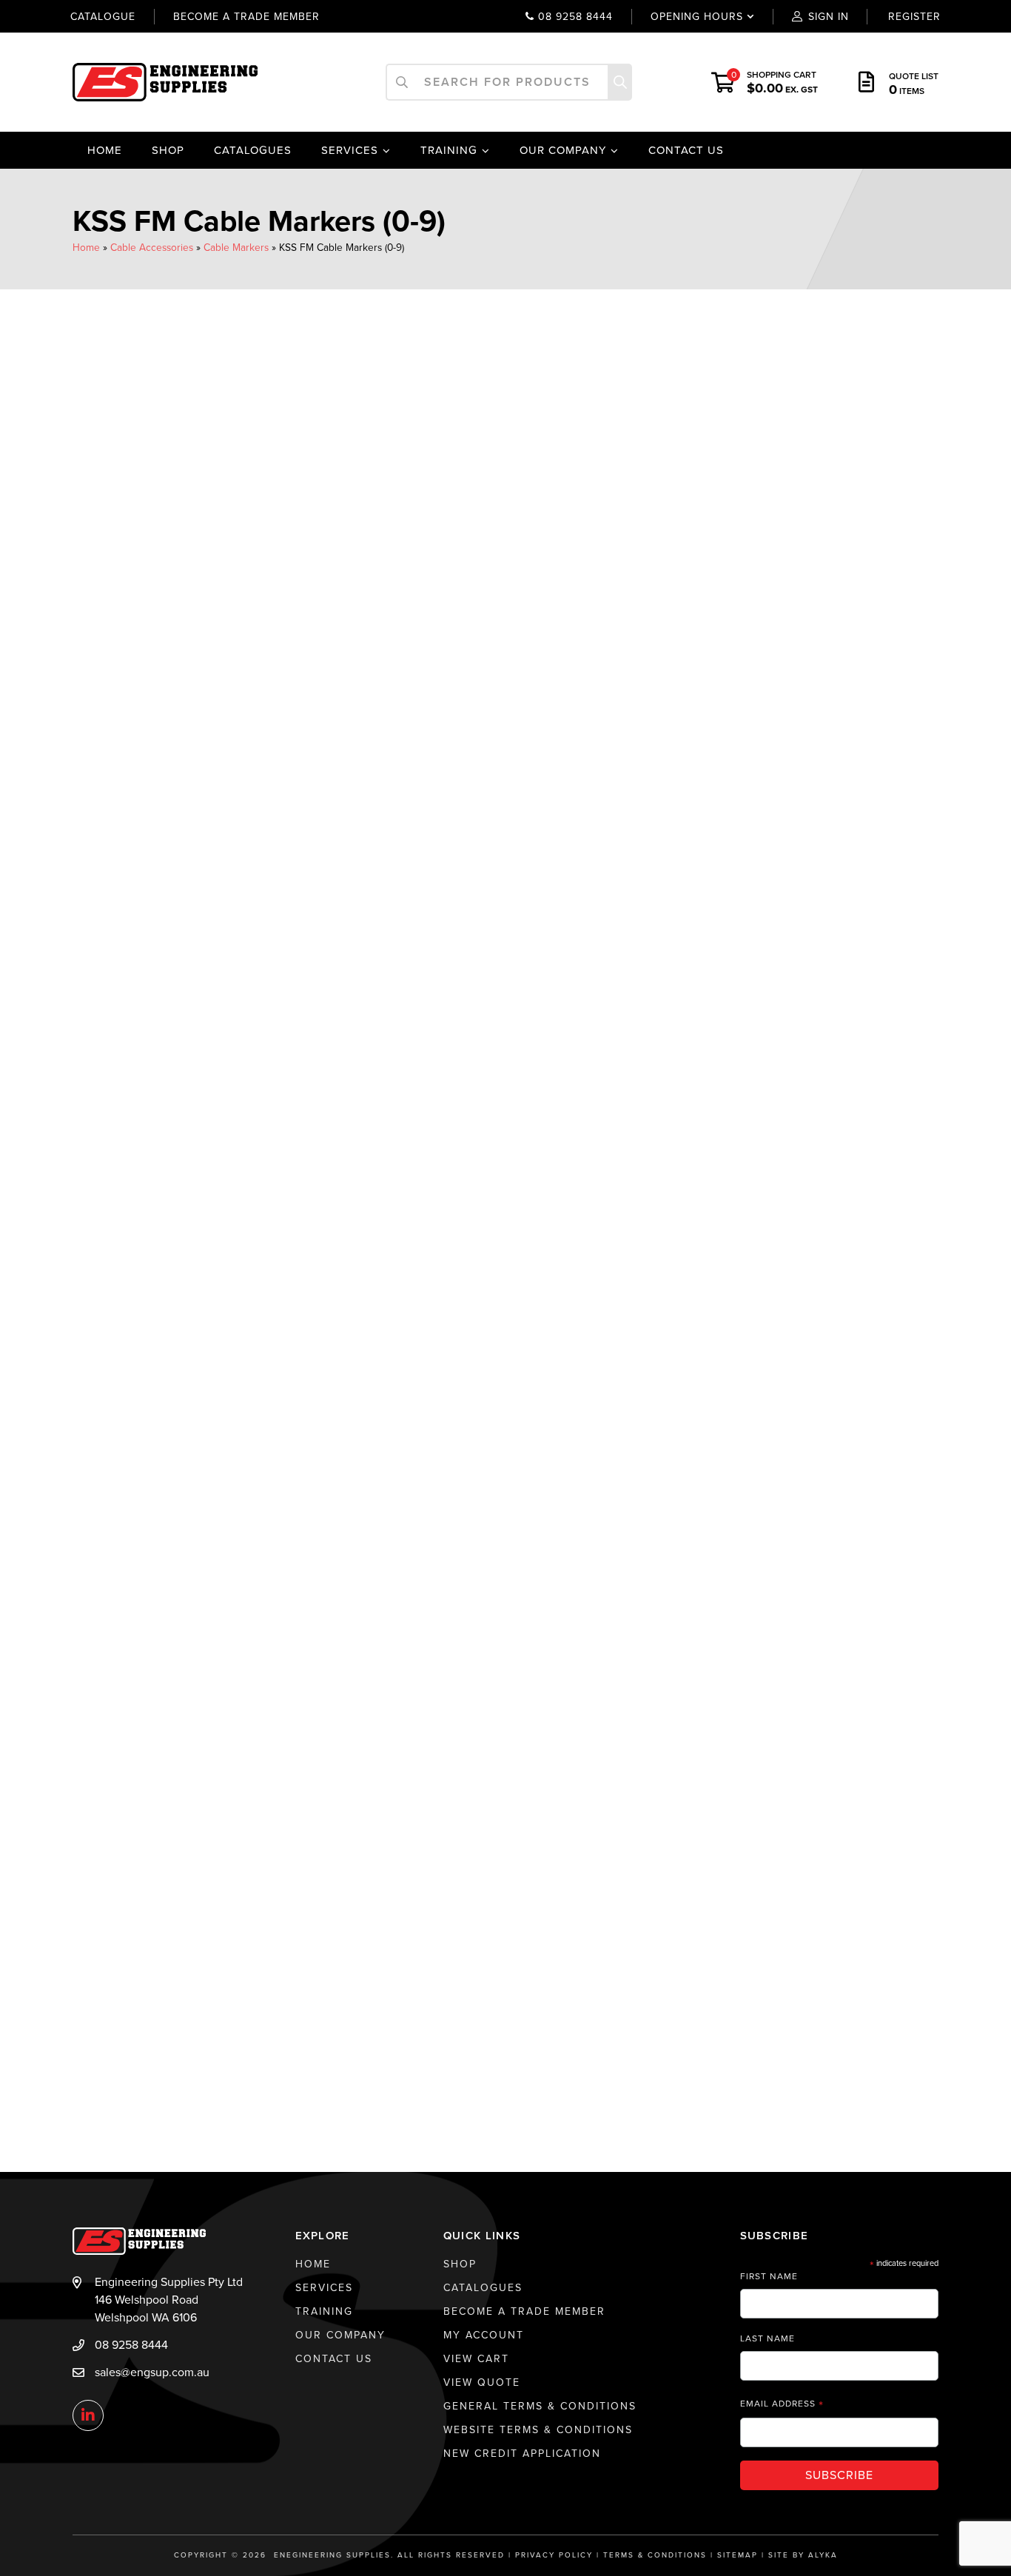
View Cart (476, 2359)
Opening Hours (687, 17)
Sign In (829, 17)
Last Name (768, 2338)
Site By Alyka (803, 2555)
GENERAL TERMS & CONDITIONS (540, 2406)
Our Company (563, 150)
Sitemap (738, 2555)
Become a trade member (246, 17)
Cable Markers (236, 248)
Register (914, 17)
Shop (168, 150)
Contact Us (686, 150)
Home (105, 150)
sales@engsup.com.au (152, 2372)
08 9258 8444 (574, 17)
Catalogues (253, 150)
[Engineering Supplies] (165, 81)
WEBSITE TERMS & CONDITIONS (538, 2430)
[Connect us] (88, 2416)
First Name (769, 2276)
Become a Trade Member (524, 2311)
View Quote (482, 2382)
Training (449, 150)
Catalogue (103, 17)
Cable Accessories (152, 248)
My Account (484, 2335)
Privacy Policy (554, 2555)
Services (350, 150)
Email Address (782, 2404)
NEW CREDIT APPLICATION (522, 2454)
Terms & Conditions (655, 2555)
